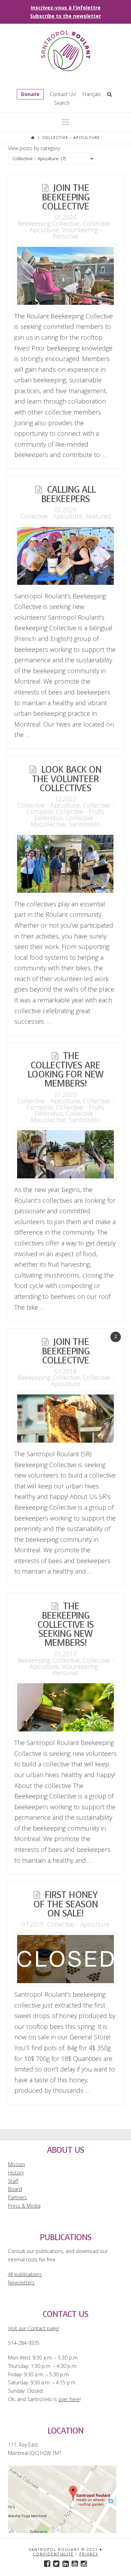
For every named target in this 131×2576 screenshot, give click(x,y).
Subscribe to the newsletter (65, 16)
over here (69, 2399)
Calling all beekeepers (68, 494)
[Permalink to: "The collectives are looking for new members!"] (65, 1154)
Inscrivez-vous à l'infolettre (66, 8)
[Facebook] (47, 2564)
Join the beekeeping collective (65, 197)
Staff (13, 2181)
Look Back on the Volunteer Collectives (66, 779)
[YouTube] (75, 2564)
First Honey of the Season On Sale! (65, 1904)
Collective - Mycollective (64, 821)
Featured (98, 516)
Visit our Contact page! (34, 2328)
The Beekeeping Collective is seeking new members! (65, 1624)
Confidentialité (53, 2554)
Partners (17, 2197)
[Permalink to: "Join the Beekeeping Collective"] (65, 1419)
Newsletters (21, 2283)
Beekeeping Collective (49, 223)
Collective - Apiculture (51, 516)
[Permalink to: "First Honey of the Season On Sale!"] (65, 1959)
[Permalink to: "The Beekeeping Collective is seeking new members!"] (65, 1707)
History (16, 2173)
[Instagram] (84, 2564)
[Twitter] (56, 2564)
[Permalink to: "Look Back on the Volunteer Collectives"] (65, 864)
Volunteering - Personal (77, 233)
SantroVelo (85, 824)
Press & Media (24, 2206)
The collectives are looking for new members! (65, 1070)
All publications (25, 2274)
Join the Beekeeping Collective (65, 1351)
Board (15, 2189)
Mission (17, 2164)
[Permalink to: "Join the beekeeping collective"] (65, 276)
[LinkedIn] (66, 2564)
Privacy (89, 2554)
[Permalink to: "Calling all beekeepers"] (65, 556)
